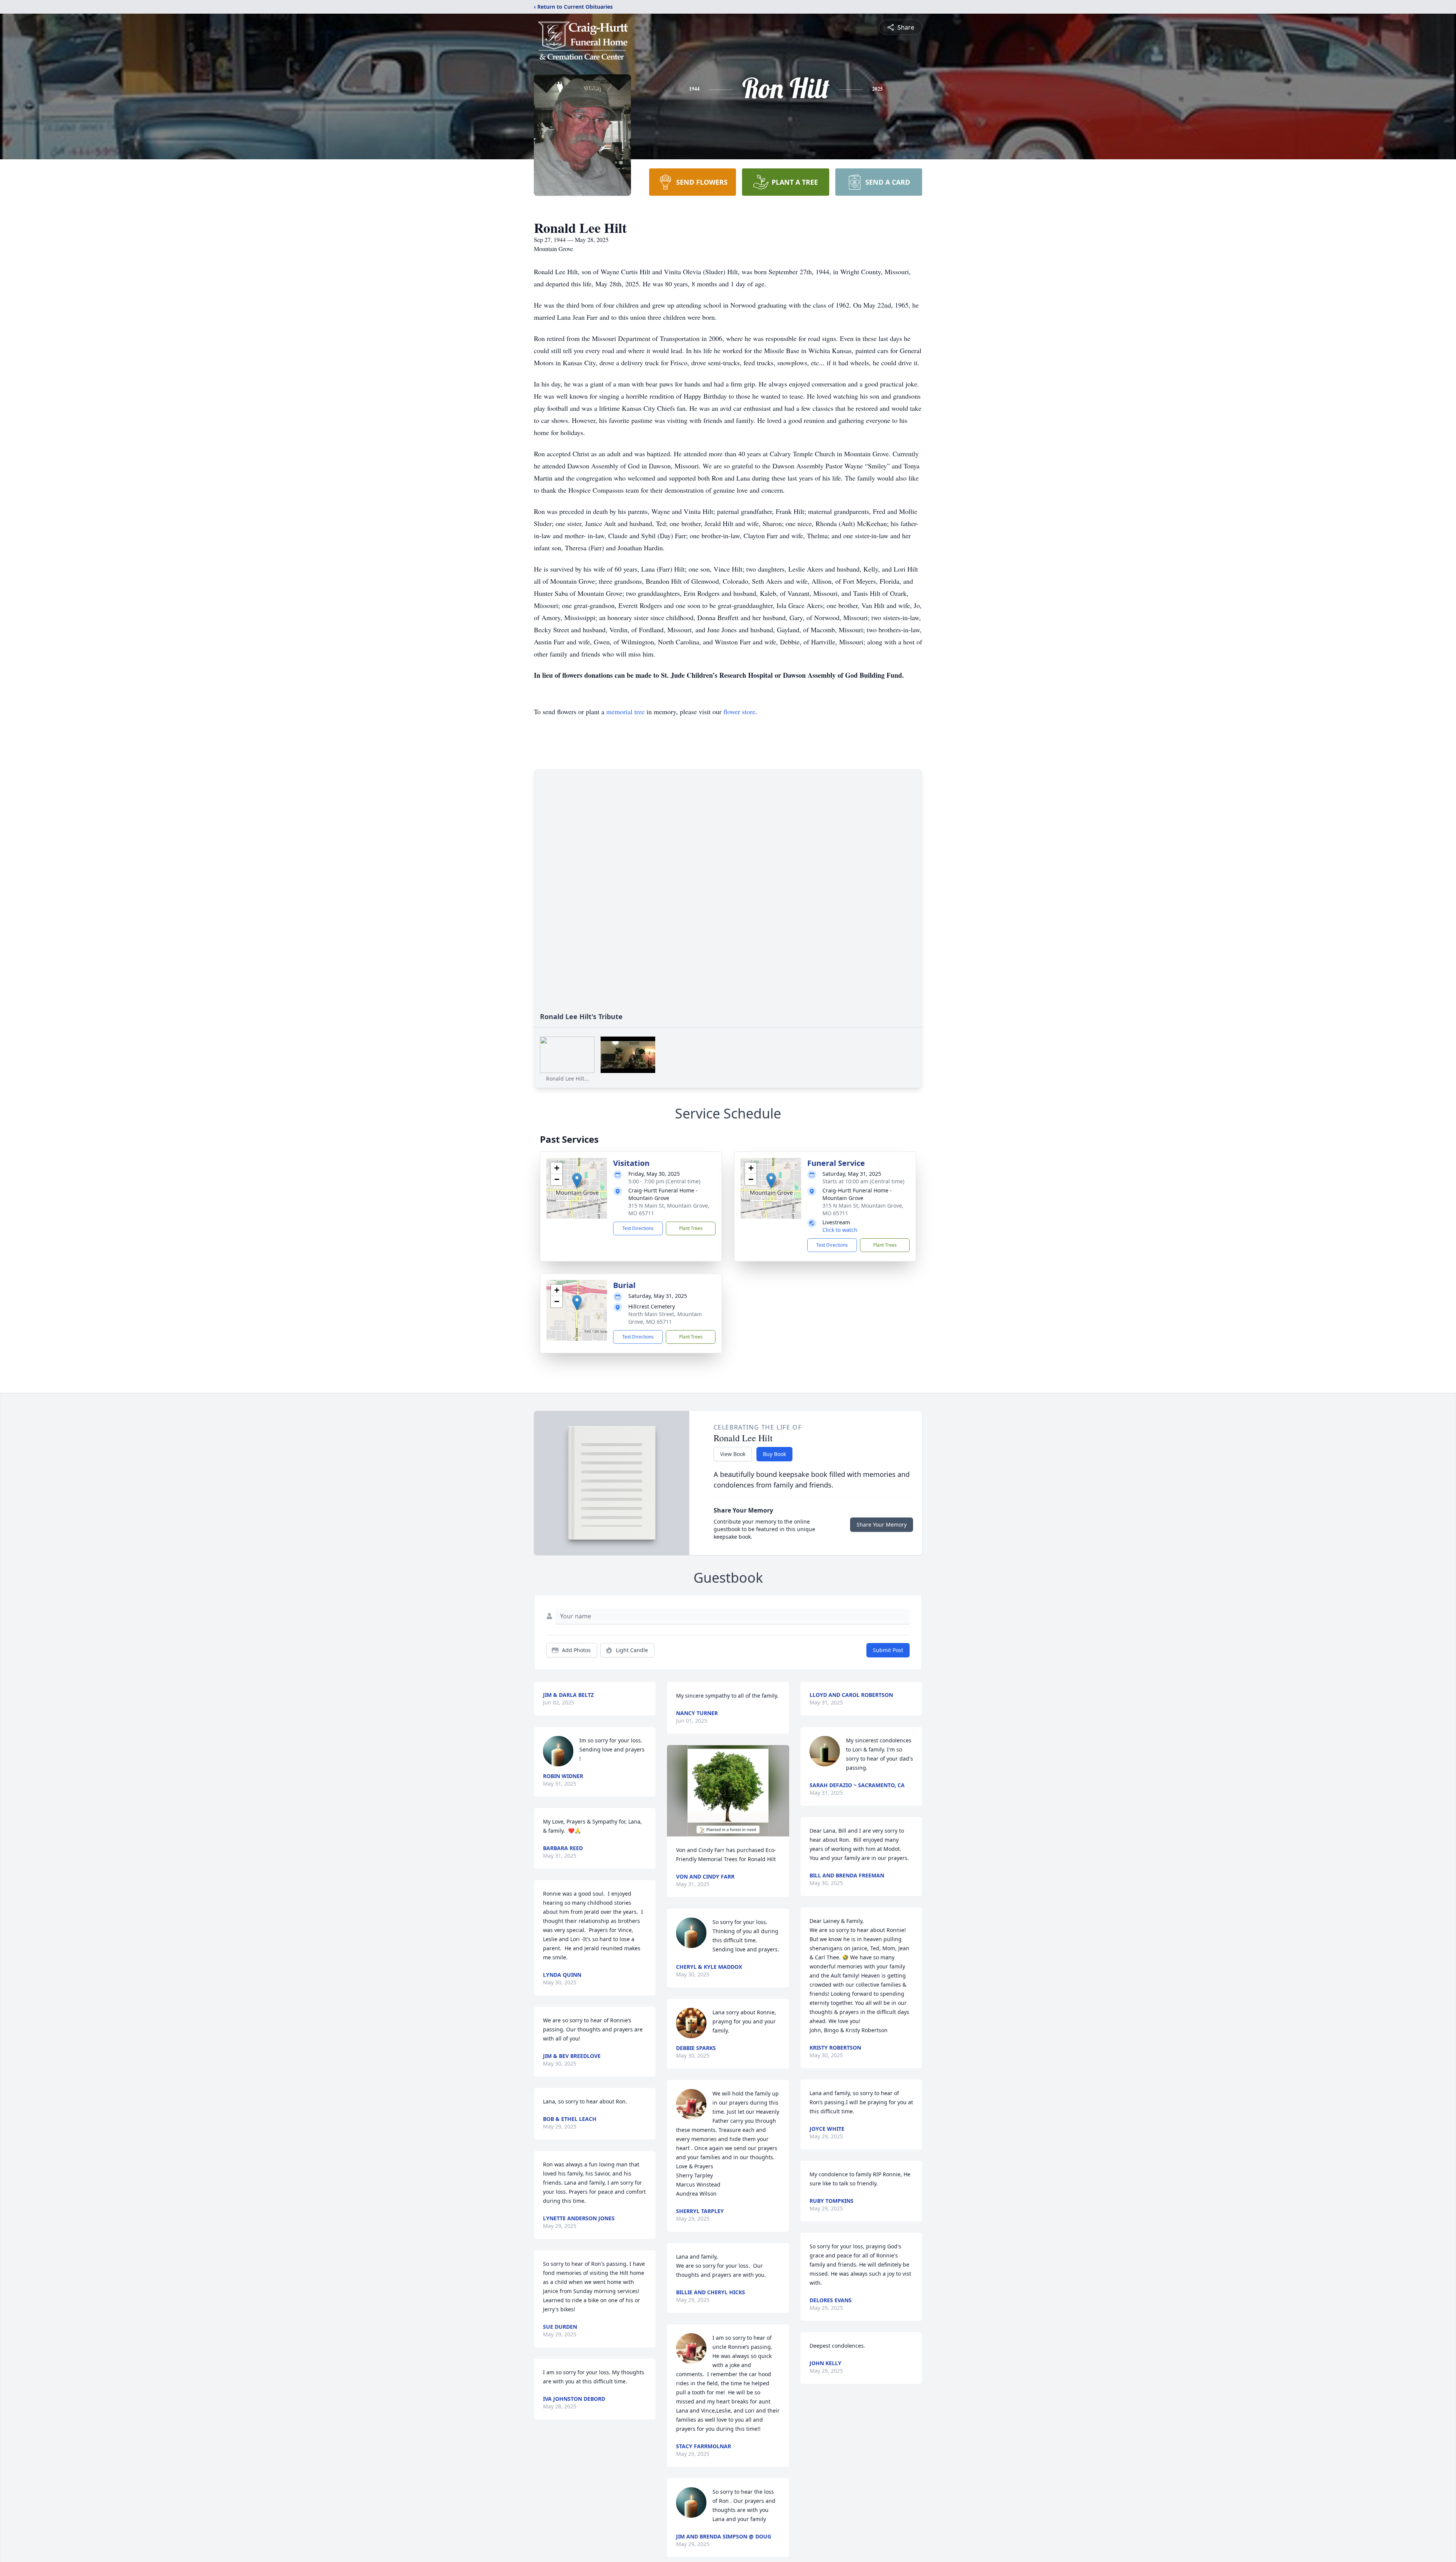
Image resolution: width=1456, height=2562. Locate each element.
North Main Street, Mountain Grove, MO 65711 (665, 1318)
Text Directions (638, 1228)
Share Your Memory (882, 1524)
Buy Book (774, 1454)
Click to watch (840, 1230)
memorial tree (625, 712)
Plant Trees (691, 1228)
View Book (733, 1454)
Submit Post (888, 1650)
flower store (739, 712)
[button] (577, 1180)
